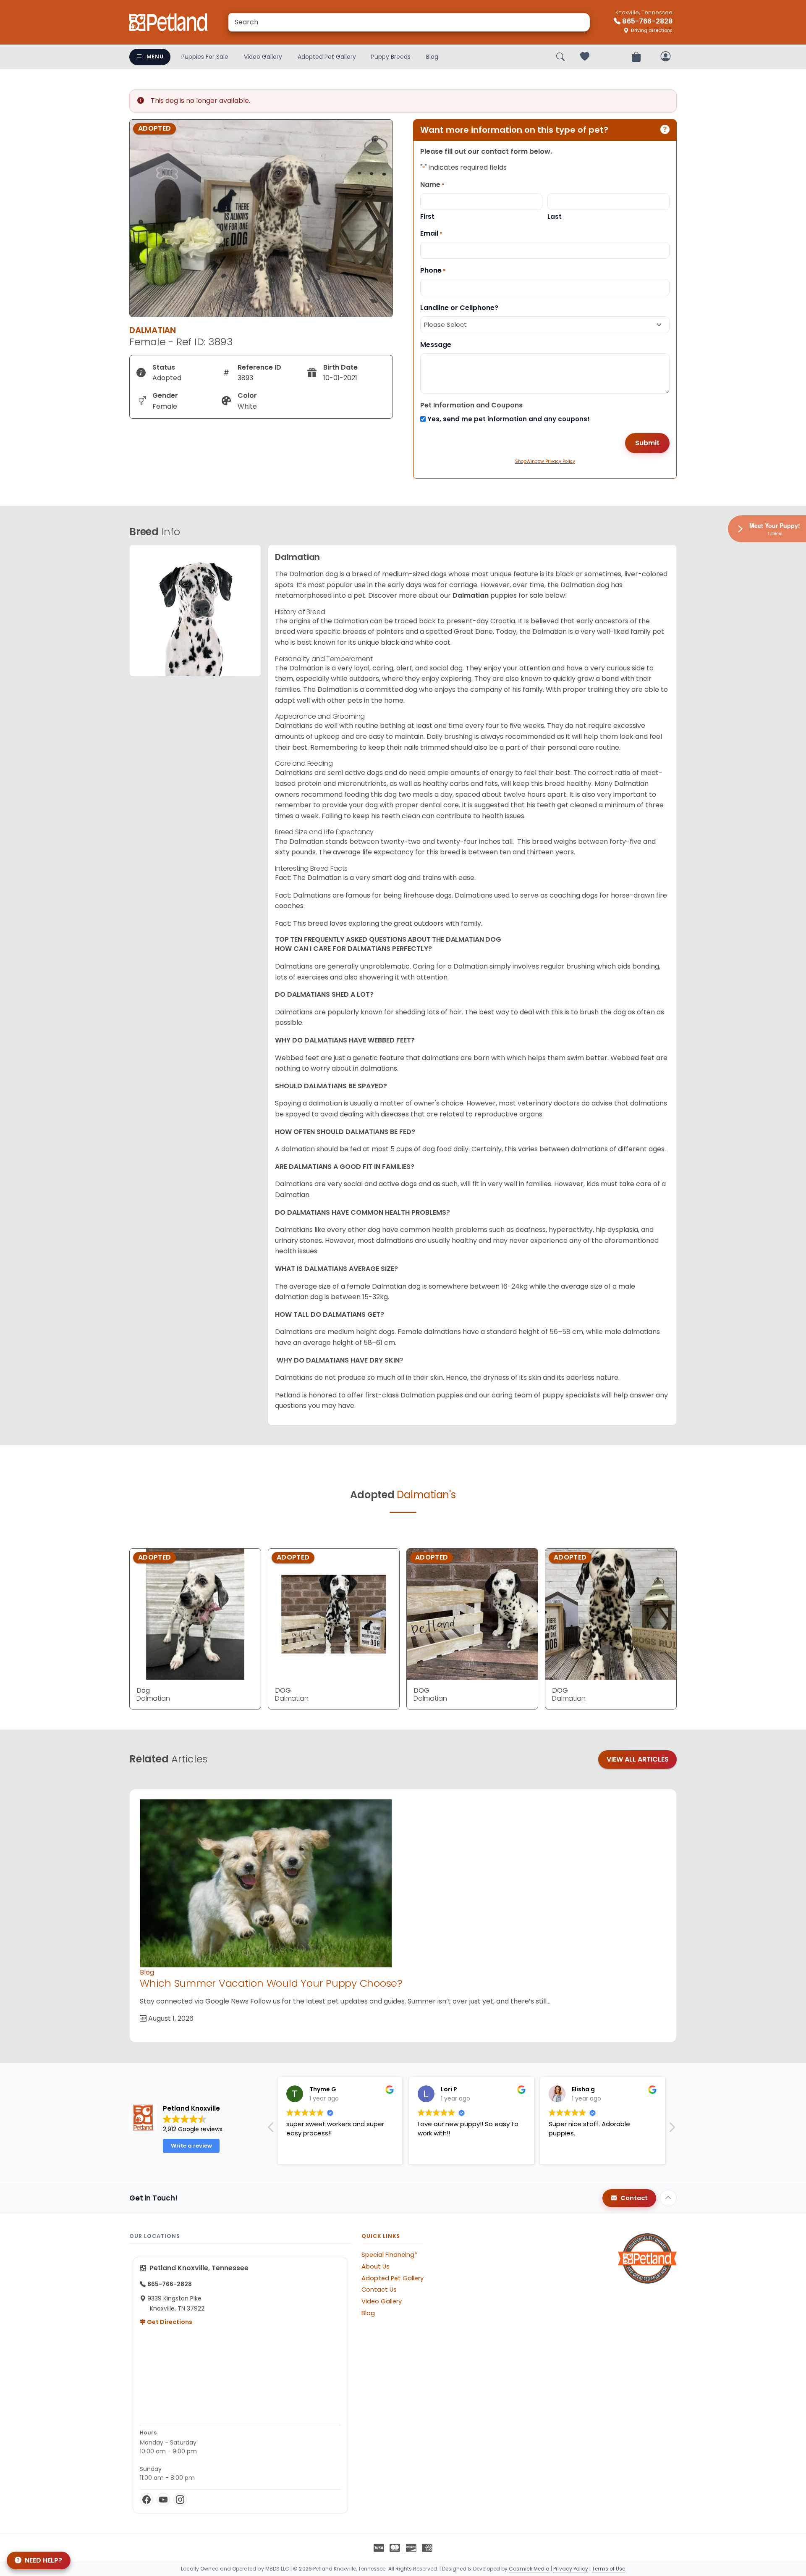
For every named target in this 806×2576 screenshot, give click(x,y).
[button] (672, 2130)
